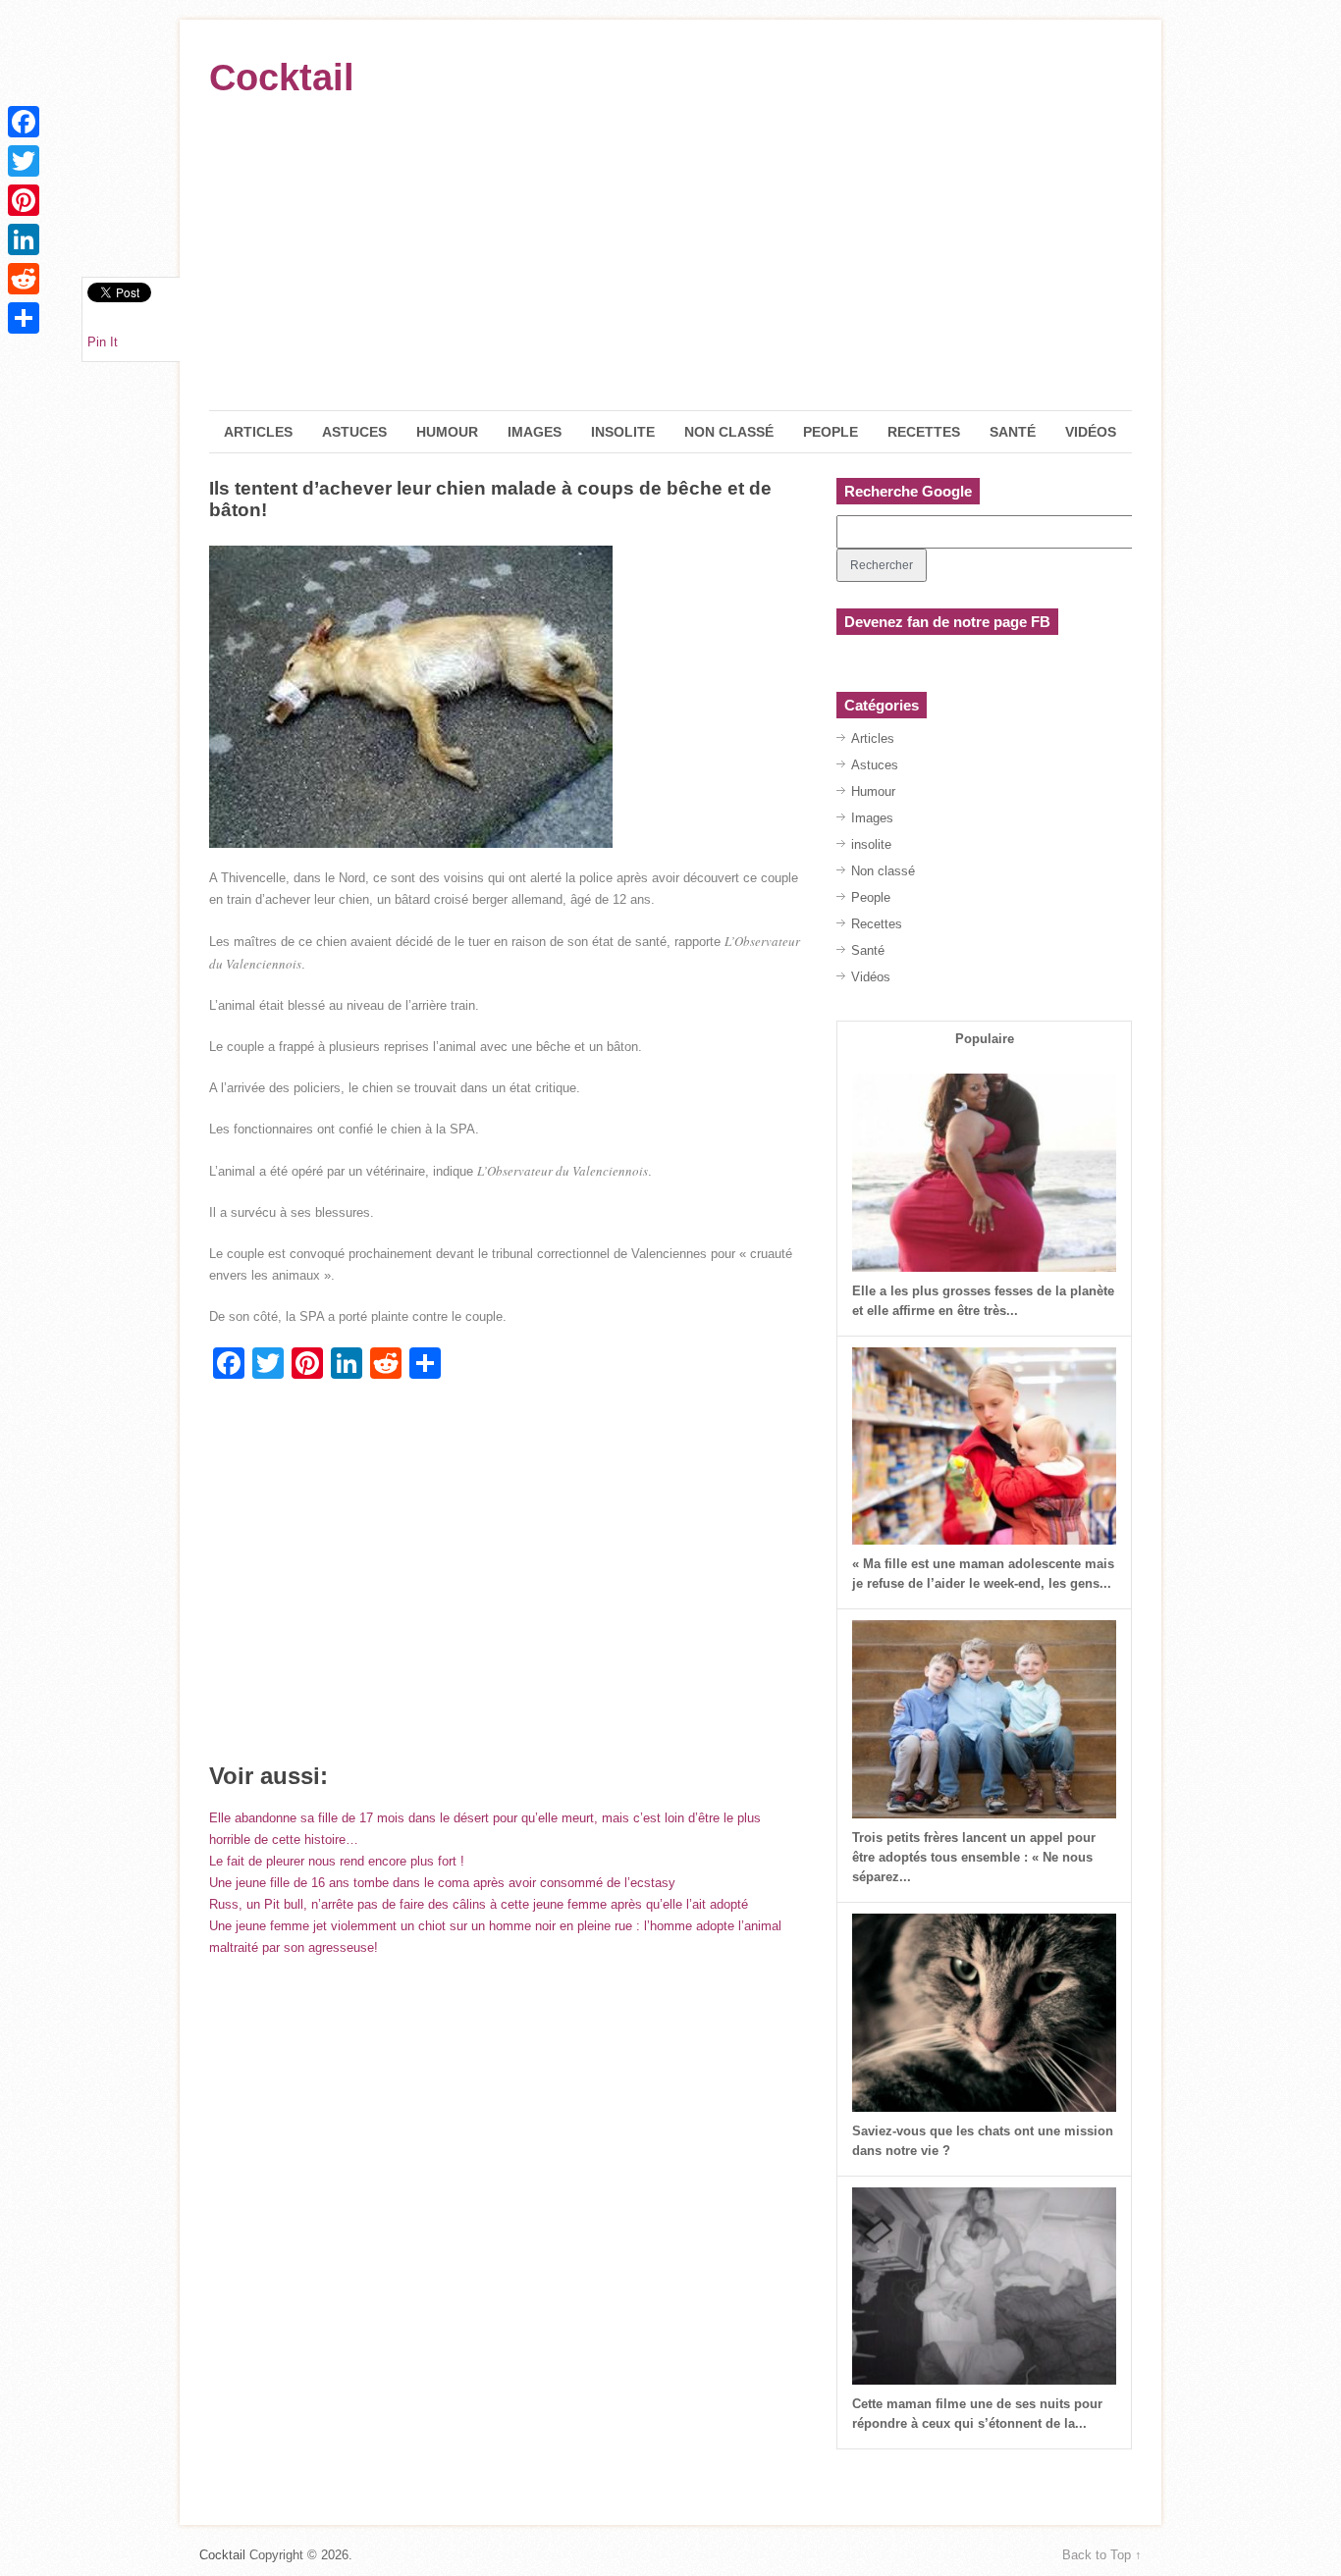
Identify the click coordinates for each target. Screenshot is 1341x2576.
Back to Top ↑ (1102, 2555)
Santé (1013, 432)
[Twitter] (24, 161)
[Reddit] (24, 279)
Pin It (103, 342)
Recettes (924, 432)
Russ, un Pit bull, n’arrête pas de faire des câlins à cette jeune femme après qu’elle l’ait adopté (479, 1904)
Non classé (729, 432)
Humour (447, 432)
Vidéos (1091, 432)
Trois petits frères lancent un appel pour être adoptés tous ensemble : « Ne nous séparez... (974, 1857)
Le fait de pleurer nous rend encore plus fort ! (337, 1861)
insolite (623, 432)
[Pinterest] (24, 200)
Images (535, 432)
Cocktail (282, 78)
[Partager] (24, 318)
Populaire (985, 1039)
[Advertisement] (670, 263)
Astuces (354, 432)
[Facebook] (24, 122)
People (831, 432)
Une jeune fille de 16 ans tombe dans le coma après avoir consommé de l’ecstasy (442, 1883)
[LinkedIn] (24, 239)
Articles (258, 432)
